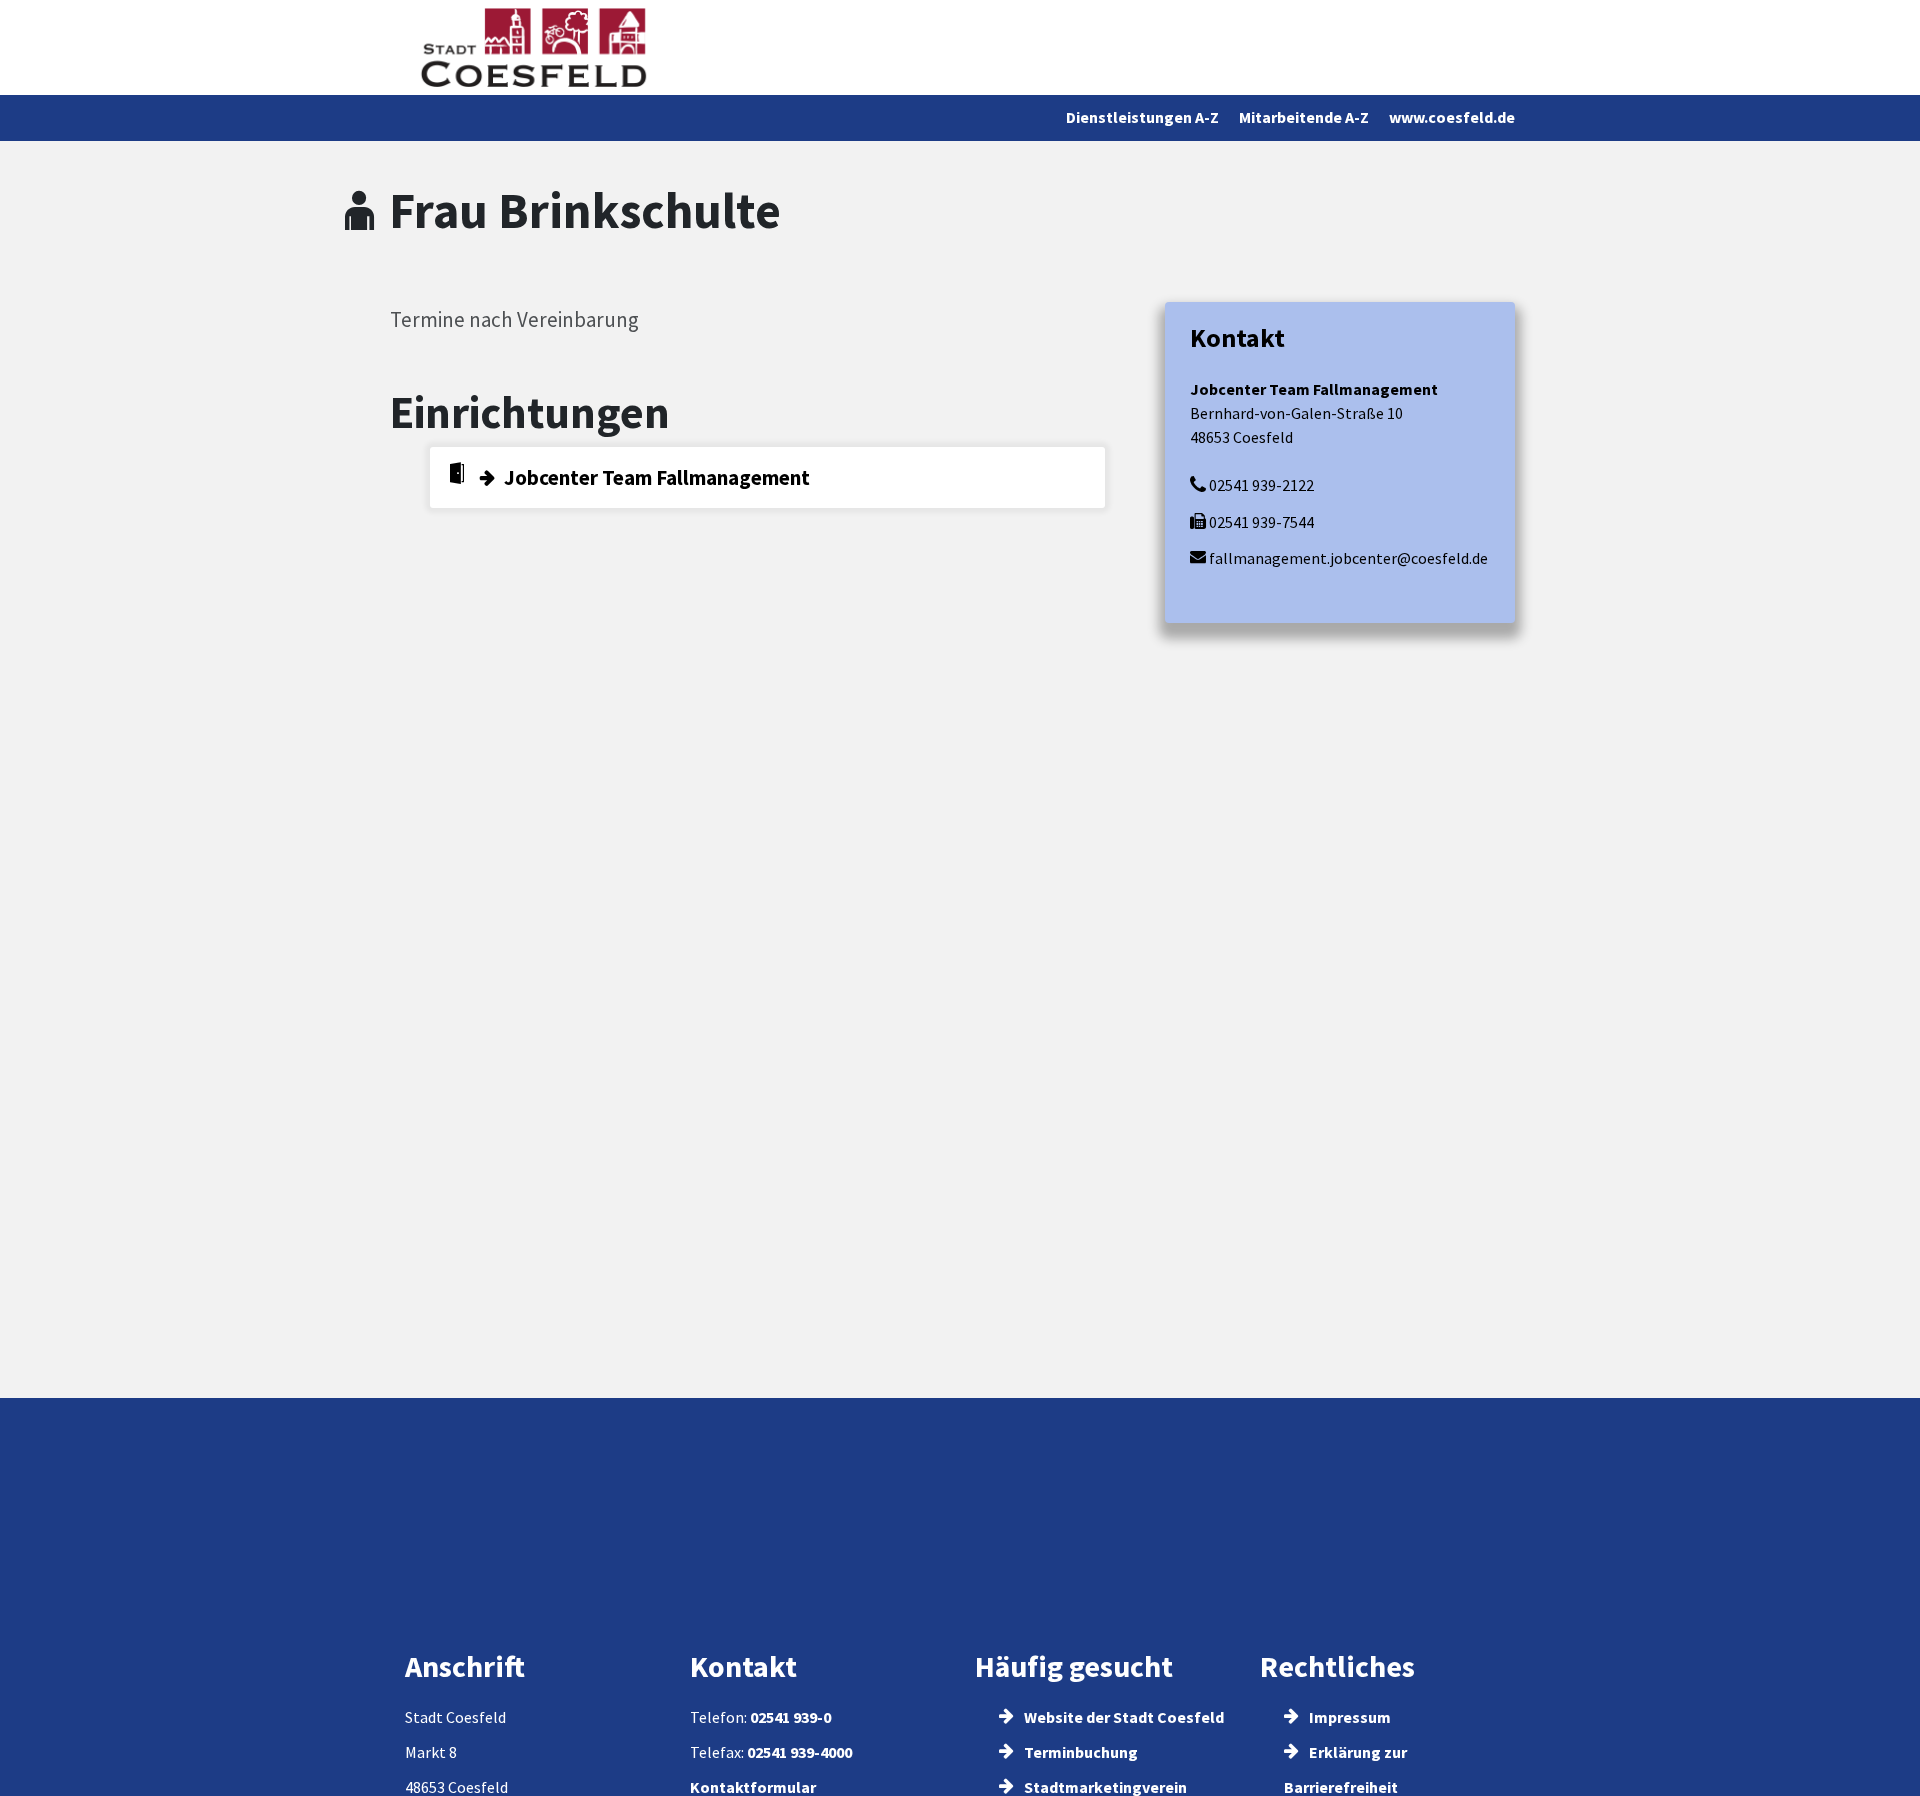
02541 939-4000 (799, 1752)
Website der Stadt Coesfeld (1122, 1717)
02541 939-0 (790, 1717)
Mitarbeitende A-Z (1304, 117)
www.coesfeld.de (1452, 117)
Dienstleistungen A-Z (1142, 117)
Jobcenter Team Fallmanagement (657, 477)
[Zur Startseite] (533, 47)
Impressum (1348, 1717)
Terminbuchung (1079, 1752)
